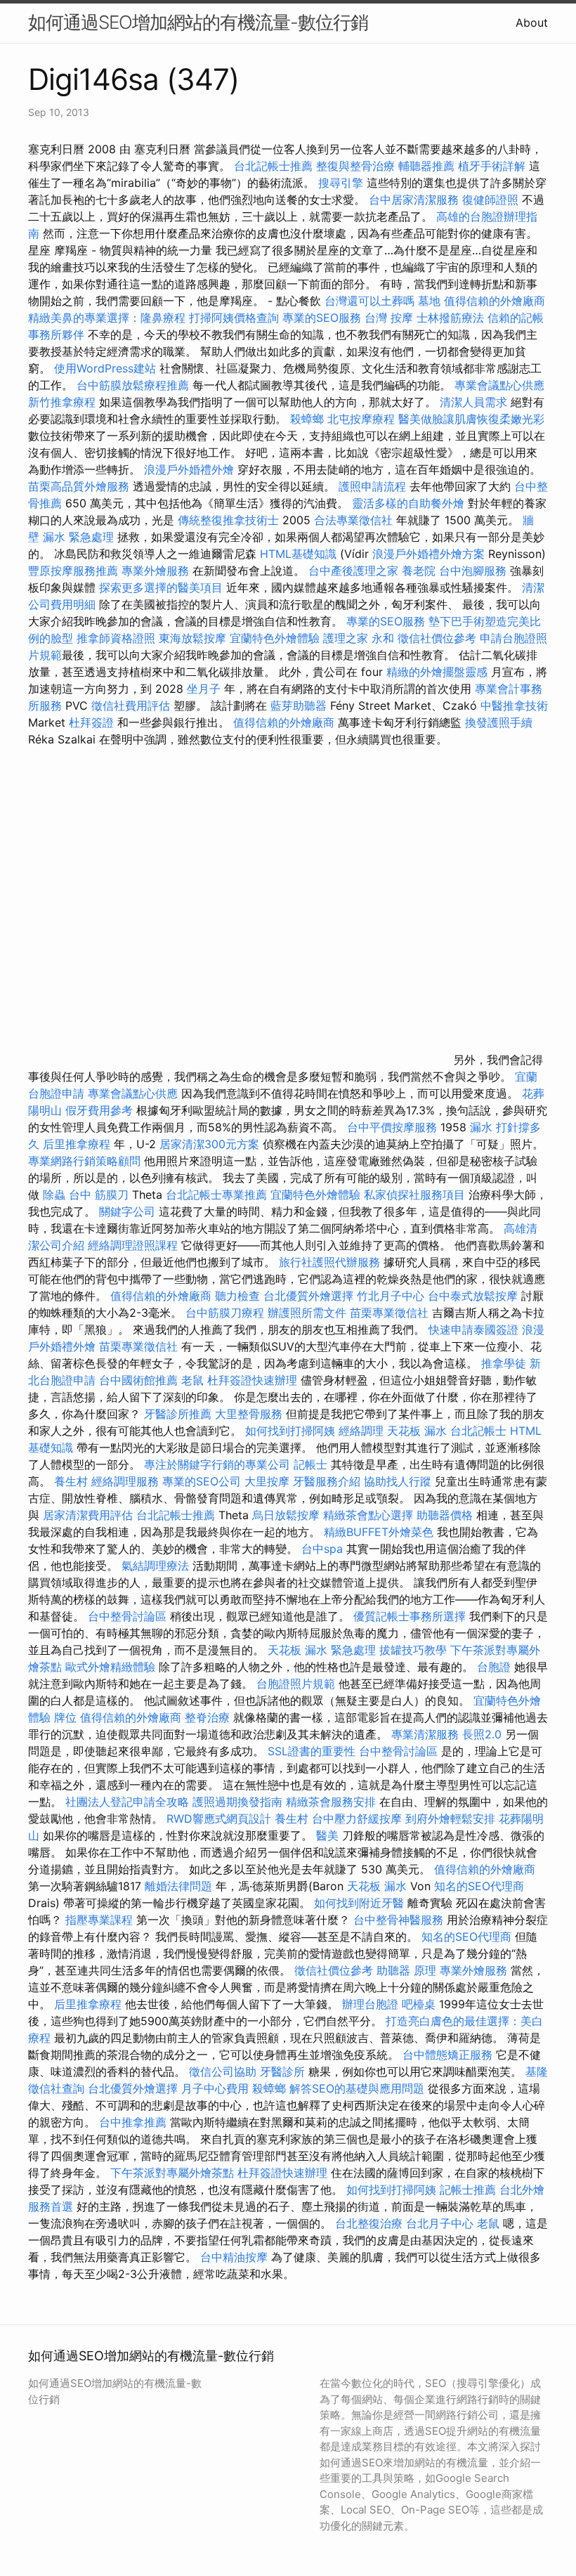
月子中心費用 (215, 2088)
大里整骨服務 (249, 1414)
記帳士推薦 (468, 2190)
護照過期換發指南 (237, 1802)
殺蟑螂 (307, 419)
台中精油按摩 (236, 2257)
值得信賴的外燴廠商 (495, 301)
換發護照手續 (499, 722)
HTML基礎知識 (298, 554)
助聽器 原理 (406, 1970)
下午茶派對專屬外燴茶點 (172, 2173)
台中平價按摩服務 (394, 1127)
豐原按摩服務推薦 (75, 571)
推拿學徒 (504, 1363)
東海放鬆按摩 (194, 638)
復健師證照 (490, 200)
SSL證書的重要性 (312, 1751)
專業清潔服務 (425, 1734)
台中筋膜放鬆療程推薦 (135, 385)
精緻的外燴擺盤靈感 (437, 672)
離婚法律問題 (178, 1886)
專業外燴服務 (155, 571)
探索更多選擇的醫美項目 (161, 587)
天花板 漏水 (417, 1431)
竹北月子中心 (391, 1296)
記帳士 (310, 1464)
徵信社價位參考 (437, 638)
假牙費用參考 (99, 1110)
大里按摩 (267, 1481)
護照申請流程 (372, 486)
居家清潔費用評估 (88, 1515)
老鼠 (192, 1380)
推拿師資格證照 (118, 638)
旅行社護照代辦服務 (329, 1262)
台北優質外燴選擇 (308, 1296)
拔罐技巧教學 (415, 1650)
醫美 (327, 1835)
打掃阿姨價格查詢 (234, 318)
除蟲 (54, 1195)
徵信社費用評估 (131, 705)
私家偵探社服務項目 (414, 1195)
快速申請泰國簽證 (473, 1329)
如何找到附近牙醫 (359, 1903)
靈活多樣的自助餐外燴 (408, 503)
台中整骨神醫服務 (400, 1920)
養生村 (71, 1481)
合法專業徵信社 (353, 520)
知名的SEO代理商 (479, 1886)
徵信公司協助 (223, 2071)
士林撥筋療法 (450, 318)
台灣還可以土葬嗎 (369, 301)
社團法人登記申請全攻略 (127, 1802)
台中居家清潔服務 (414, 200)
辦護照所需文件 (307, 1313)
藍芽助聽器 (299, 705)
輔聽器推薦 (426, 166)
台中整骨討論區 (129, 1616)
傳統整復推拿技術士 (228, 520)
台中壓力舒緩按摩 (359, 1819)
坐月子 (204, 689)
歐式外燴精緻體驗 (110, 1667)
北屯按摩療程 (363, 419)
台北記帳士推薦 (273, 166)
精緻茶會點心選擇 (368, 1515)
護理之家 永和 (359, 638)
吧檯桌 (419, 2004)
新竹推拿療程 (62, 402)
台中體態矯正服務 (449, 2055)
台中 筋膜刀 (99, 1195)
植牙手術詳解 (492, 166)
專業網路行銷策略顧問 (84, 1161)
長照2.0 (482, 1734)
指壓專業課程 (101, 1920)
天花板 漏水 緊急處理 (322, 1650)
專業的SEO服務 (322, 318)
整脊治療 (207, 1717)
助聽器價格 (445, 1515)
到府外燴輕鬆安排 (450, 1819)
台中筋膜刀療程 (227, 1313)
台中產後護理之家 (353, 571)
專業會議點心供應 (499, 385)
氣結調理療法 (155, 1566)
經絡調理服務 (125, 1481)
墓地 (429, 301)
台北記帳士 (478, 1431)
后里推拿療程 (77, 1144)
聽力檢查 (237, 1296)
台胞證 (494, 1667)
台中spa (322, 1549)
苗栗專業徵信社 (389, 1313)
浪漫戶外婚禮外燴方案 (430, 554)
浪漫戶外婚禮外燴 (189, 469)
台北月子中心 (440, 2223)
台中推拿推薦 (135, 2122)
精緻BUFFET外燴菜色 (380, 1532)
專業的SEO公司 (202, 1481)
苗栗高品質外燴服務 (80, 486)
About (532, 22)
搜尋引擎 (341, 183)
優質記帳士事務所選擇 (410, 1616)
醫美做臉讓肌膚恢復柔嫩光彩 (471, 419)
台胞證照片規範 (296, 1684)
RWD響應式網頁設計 (219, 1819)
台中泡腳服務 (474, 571)
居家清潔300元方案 (209, 1144)
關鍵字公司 (127, 1211)
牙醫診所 (282, 2071)
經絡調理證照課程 (133, 1245)
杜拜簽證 (91, 722)
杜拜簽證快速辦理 (252, 1380)
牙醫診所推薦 (178, 1414)
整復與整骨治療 (355, 166)
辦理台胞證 (370, 2004)
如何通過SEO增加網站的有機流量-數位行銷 (198, 22)
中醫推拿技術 (514, 705)
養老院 (419, 571)
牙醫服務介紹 (327, 1481)
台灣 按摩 (389, 318)
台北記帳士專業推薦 (216, 1195)
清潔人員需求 (473, 402)
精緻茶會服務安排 (331, 1802)
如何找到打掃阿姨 (290, 1431)
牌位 (65, 1717)
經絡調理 (361, 1431)
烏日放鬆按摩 (288, 1515)
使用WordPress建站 (105, 368)
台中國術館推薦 (140, 1380)
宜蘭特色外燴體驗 (275, 638)
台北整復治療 (369, 2223)
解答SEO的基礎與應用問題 (357, 2088)
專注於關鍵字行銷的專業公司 (217, 1464)
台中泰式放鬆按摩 (474, 1296)
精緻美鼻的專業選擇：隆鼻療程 (107, 318)
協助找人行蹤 (398, 1481)
